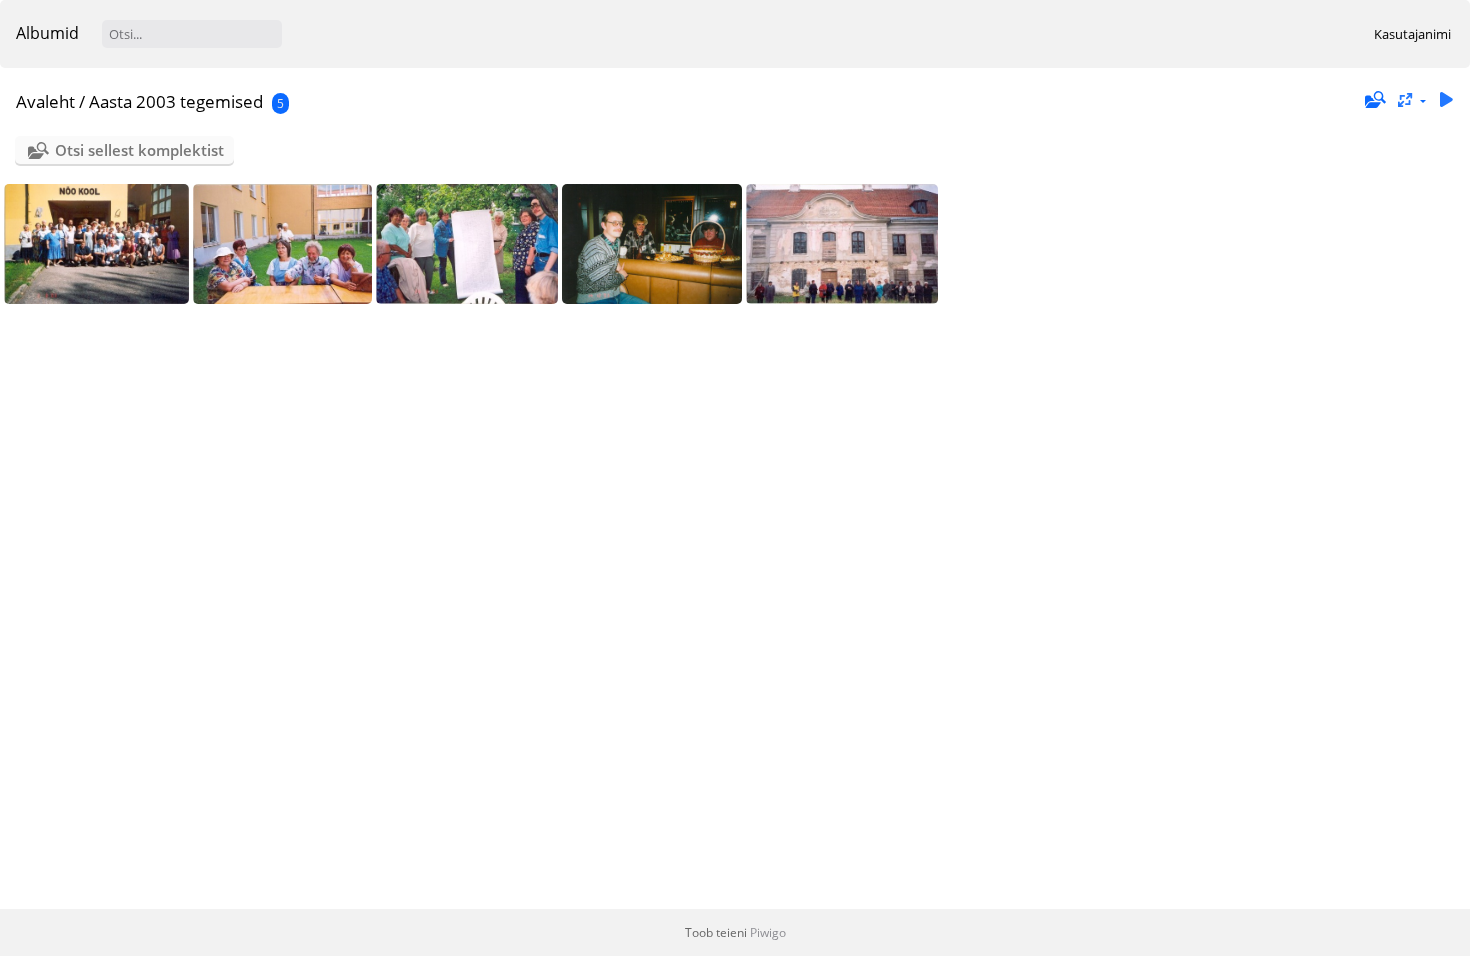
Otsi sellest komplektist (139, 150)
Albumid (47, 33)
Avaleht (45, 101)
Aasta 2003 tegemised (176, 101)
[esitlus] (1446, 100)
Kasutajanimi (1412, 34)
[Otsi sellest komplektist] (1373, 100)
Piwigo (768, 932)
